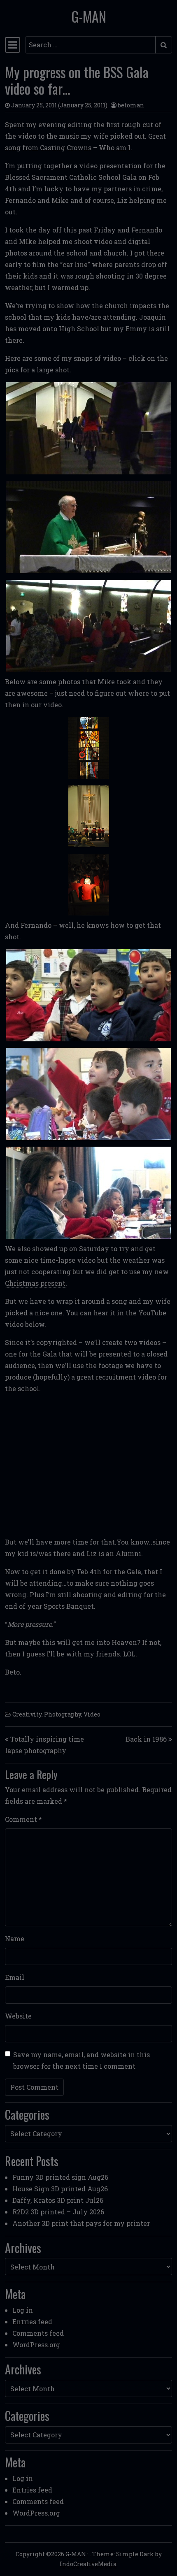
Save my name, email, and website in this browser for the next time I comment (82, 2060)
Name (15, 1938)
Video (92, 1714)
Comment (23, 1819)
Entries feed (32, 2322)
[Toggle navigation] (13, 45)
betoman (131, 105)
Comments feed (38, 2333)
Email (15, 1977)
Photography (63, 1714)
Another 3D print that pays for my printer (81, 2223)
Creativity (27, 1714)
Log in (23, 2310)
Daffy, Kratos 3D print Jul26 (58, 2200)
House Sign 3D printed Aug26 (60, 2189)
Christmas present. (36, 1283)
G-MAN (89, 16)
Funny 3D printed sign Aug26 (60, 2177)
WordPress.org (36, 2345)
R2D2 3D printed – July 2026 (58, 2212)
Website (18, 2016)
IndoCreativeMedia (88, 2564)
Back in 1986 (146, 1739)
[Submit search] (164, 45)
